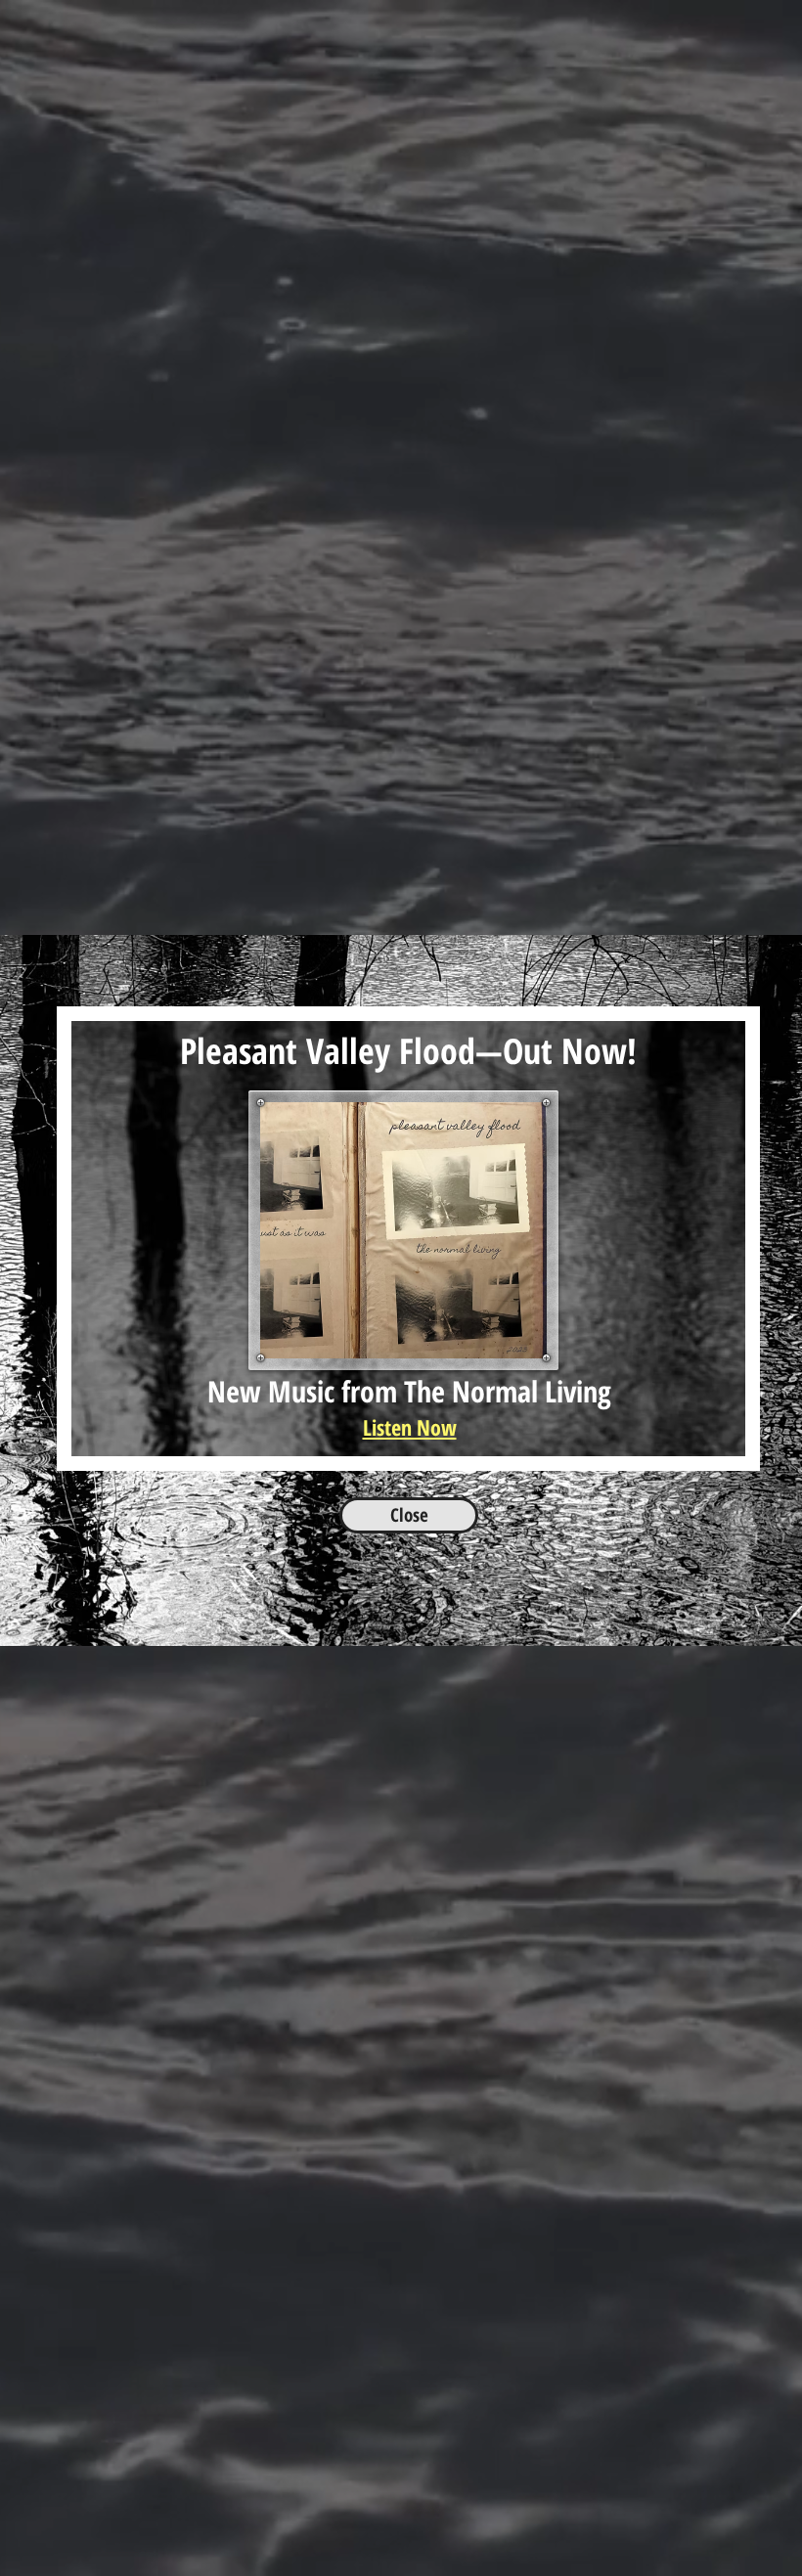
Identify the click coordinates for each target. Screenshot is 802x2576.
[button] (779, 973)
